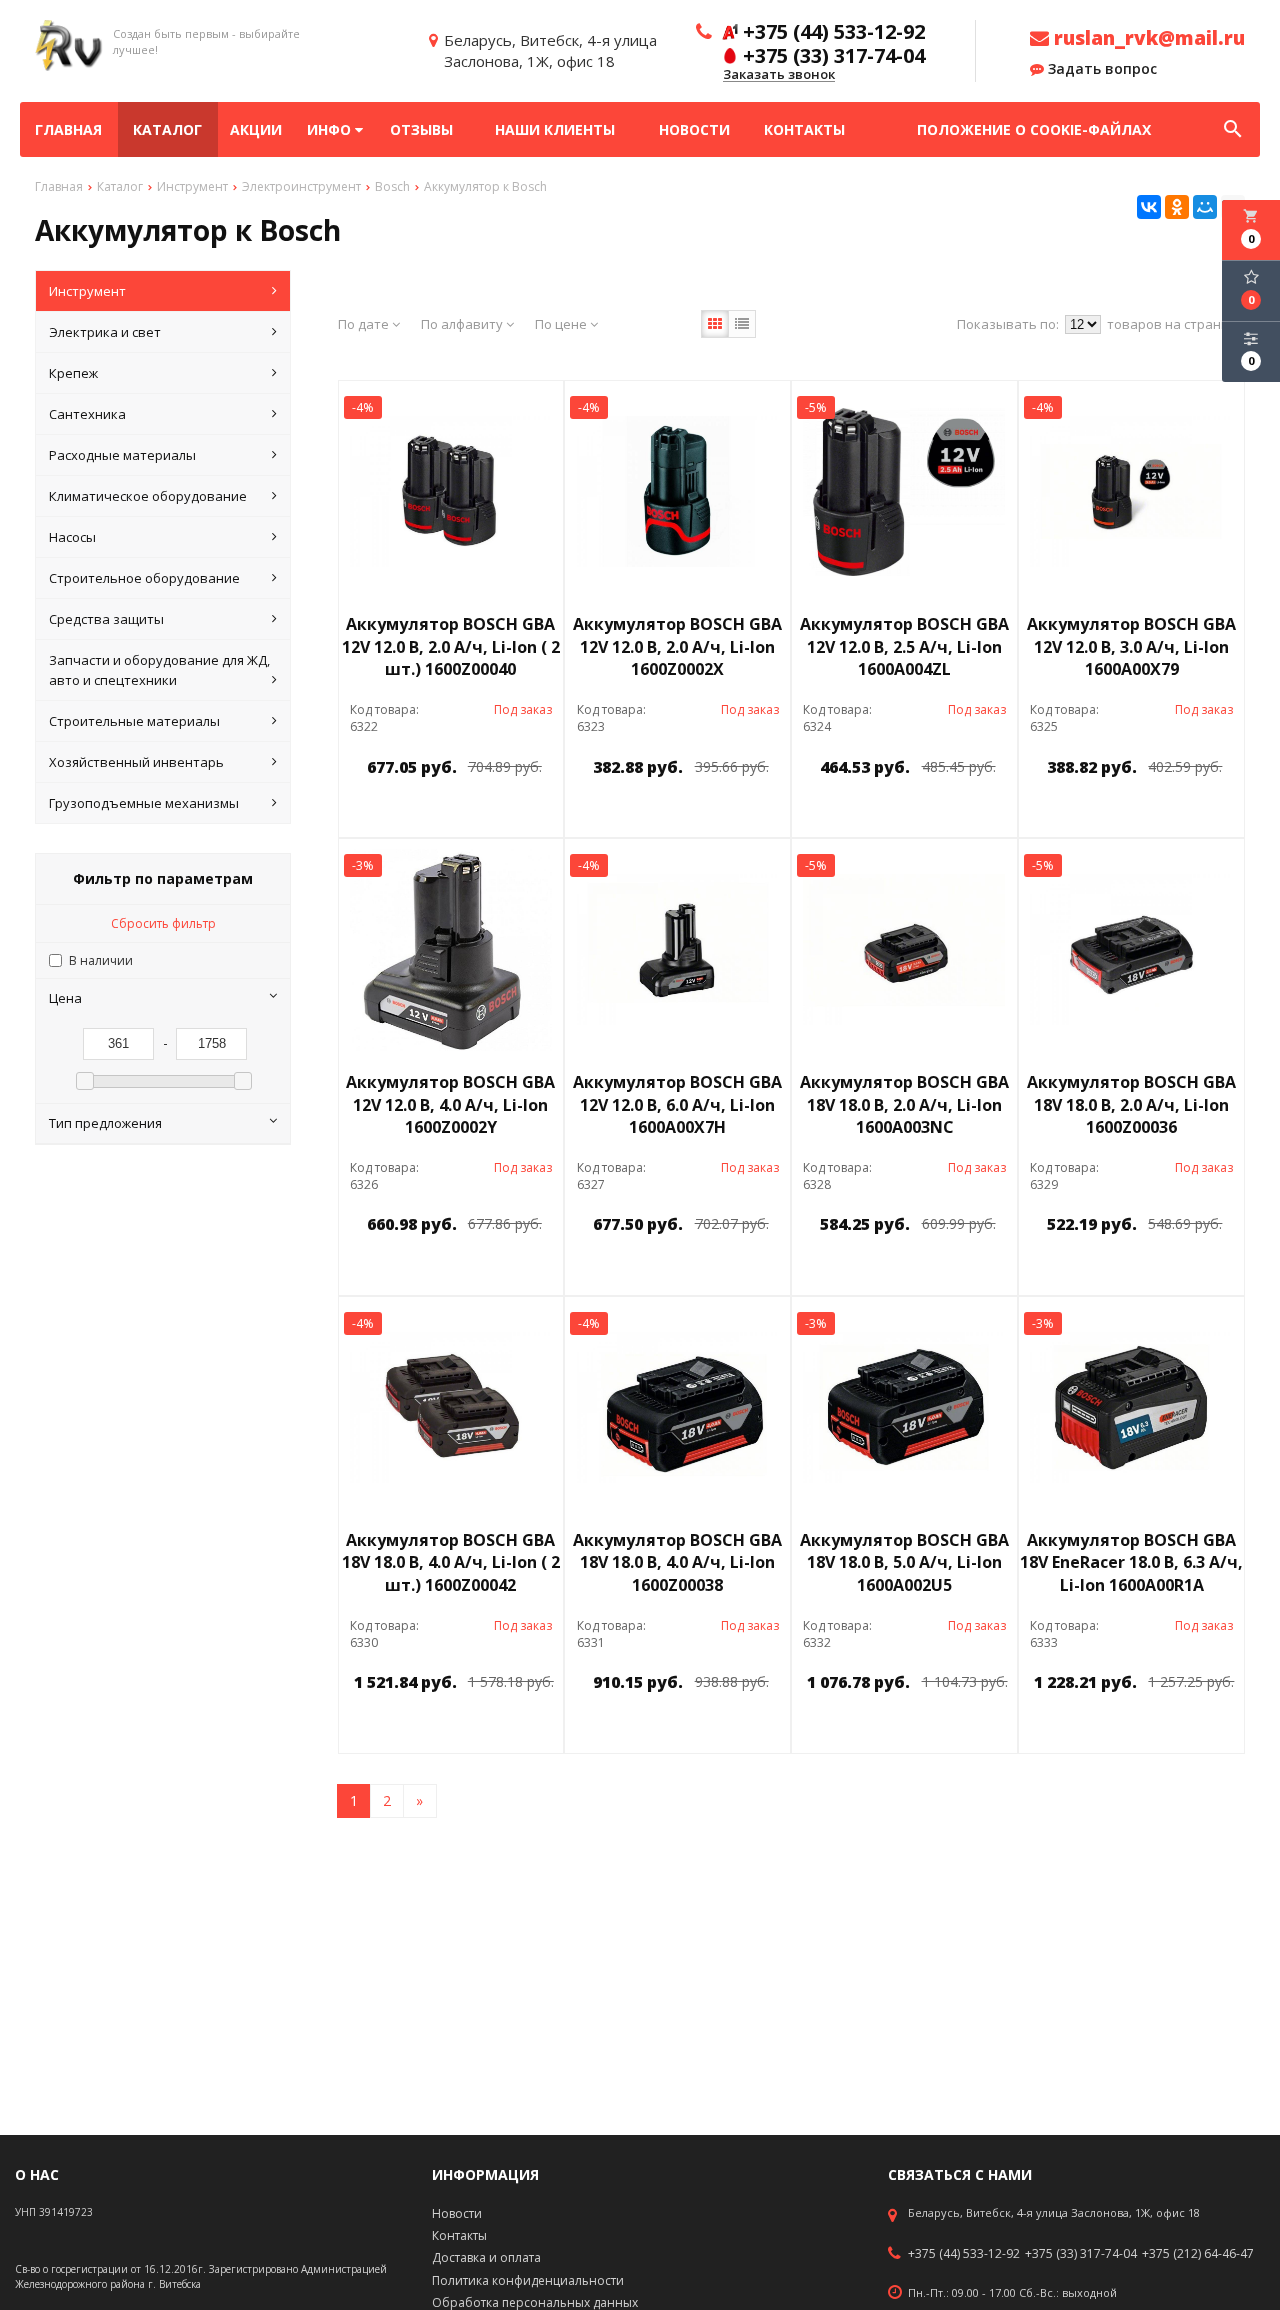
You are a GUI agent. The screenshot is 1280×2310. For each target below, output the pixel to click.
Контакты (804, 129)
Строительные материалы (134, 721)
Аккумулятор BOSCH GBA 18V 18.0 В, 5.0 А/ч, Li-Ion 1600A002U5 (904, 1563)
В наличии (101, 960)
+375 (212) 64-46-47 (1198, 2254)
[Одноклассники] (1177, 207)
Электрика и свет (105, 332)
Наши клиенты (555, 129)
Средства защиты (106, 619)
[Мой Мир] (1205, 207)
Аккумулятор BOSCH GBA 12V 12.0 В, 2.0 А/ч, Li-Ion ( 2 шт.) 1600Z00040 (451, 647)
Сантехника (87, 414)
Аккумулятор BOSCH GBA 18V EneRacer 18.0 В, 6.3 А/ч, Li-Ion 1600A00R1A (1131, 1563)
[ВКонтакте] (1149, 207)
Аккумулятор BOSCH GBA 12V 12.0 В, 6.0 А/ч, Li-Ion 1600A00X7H (677, 1105)
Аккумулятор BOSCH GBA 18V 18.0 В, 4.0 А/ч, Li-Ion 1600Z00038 (677, 1563)
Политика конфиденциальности (528, 2280)
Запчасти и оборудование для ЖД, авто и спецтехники (159, 670)
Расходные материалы (122, 455)
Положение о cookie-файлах (1034, 129)
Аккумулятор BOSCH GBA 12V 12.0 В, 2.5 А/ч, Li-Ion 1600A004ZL (904, 647)
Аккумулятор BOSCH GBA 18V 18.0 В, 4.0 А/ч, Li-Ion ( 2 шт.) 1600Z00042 (451, 1563)
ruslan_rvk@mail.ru (1147, 38)
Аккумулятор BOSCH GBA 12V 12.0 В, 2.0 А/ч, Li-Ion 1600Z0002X (677, 647)
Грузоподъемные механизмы (144, 803)
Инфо (331, 129)
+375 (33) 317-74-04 (1081, 2254)
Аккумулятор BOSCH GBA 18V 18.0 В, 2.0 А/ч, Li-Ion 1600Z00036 (1131, 1105)
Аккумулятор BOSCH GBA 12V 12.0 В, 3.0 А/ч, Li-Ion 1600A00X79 (1131, 647)
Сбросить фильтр (163, 923)
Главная (68, 129)
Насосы (72, 537)
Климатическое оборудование (148, 496)
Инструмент (87, 291)
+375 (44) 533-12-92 (964, 2254)
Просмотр (502, 812)
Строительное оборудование (144, 578)
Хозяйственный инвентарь (136, 762)
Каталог (167, 129)
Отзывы (421, 129)
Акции (256, 129)
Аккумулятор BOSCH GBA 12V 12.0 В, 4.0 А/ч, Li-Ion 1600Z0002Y (450, 1105)
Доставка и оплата (486, 2257)
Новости (694, 129)
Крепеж (73, 373)
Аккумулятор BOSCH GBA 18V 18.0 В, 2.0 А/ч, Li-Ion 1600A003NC (904, 1105)
